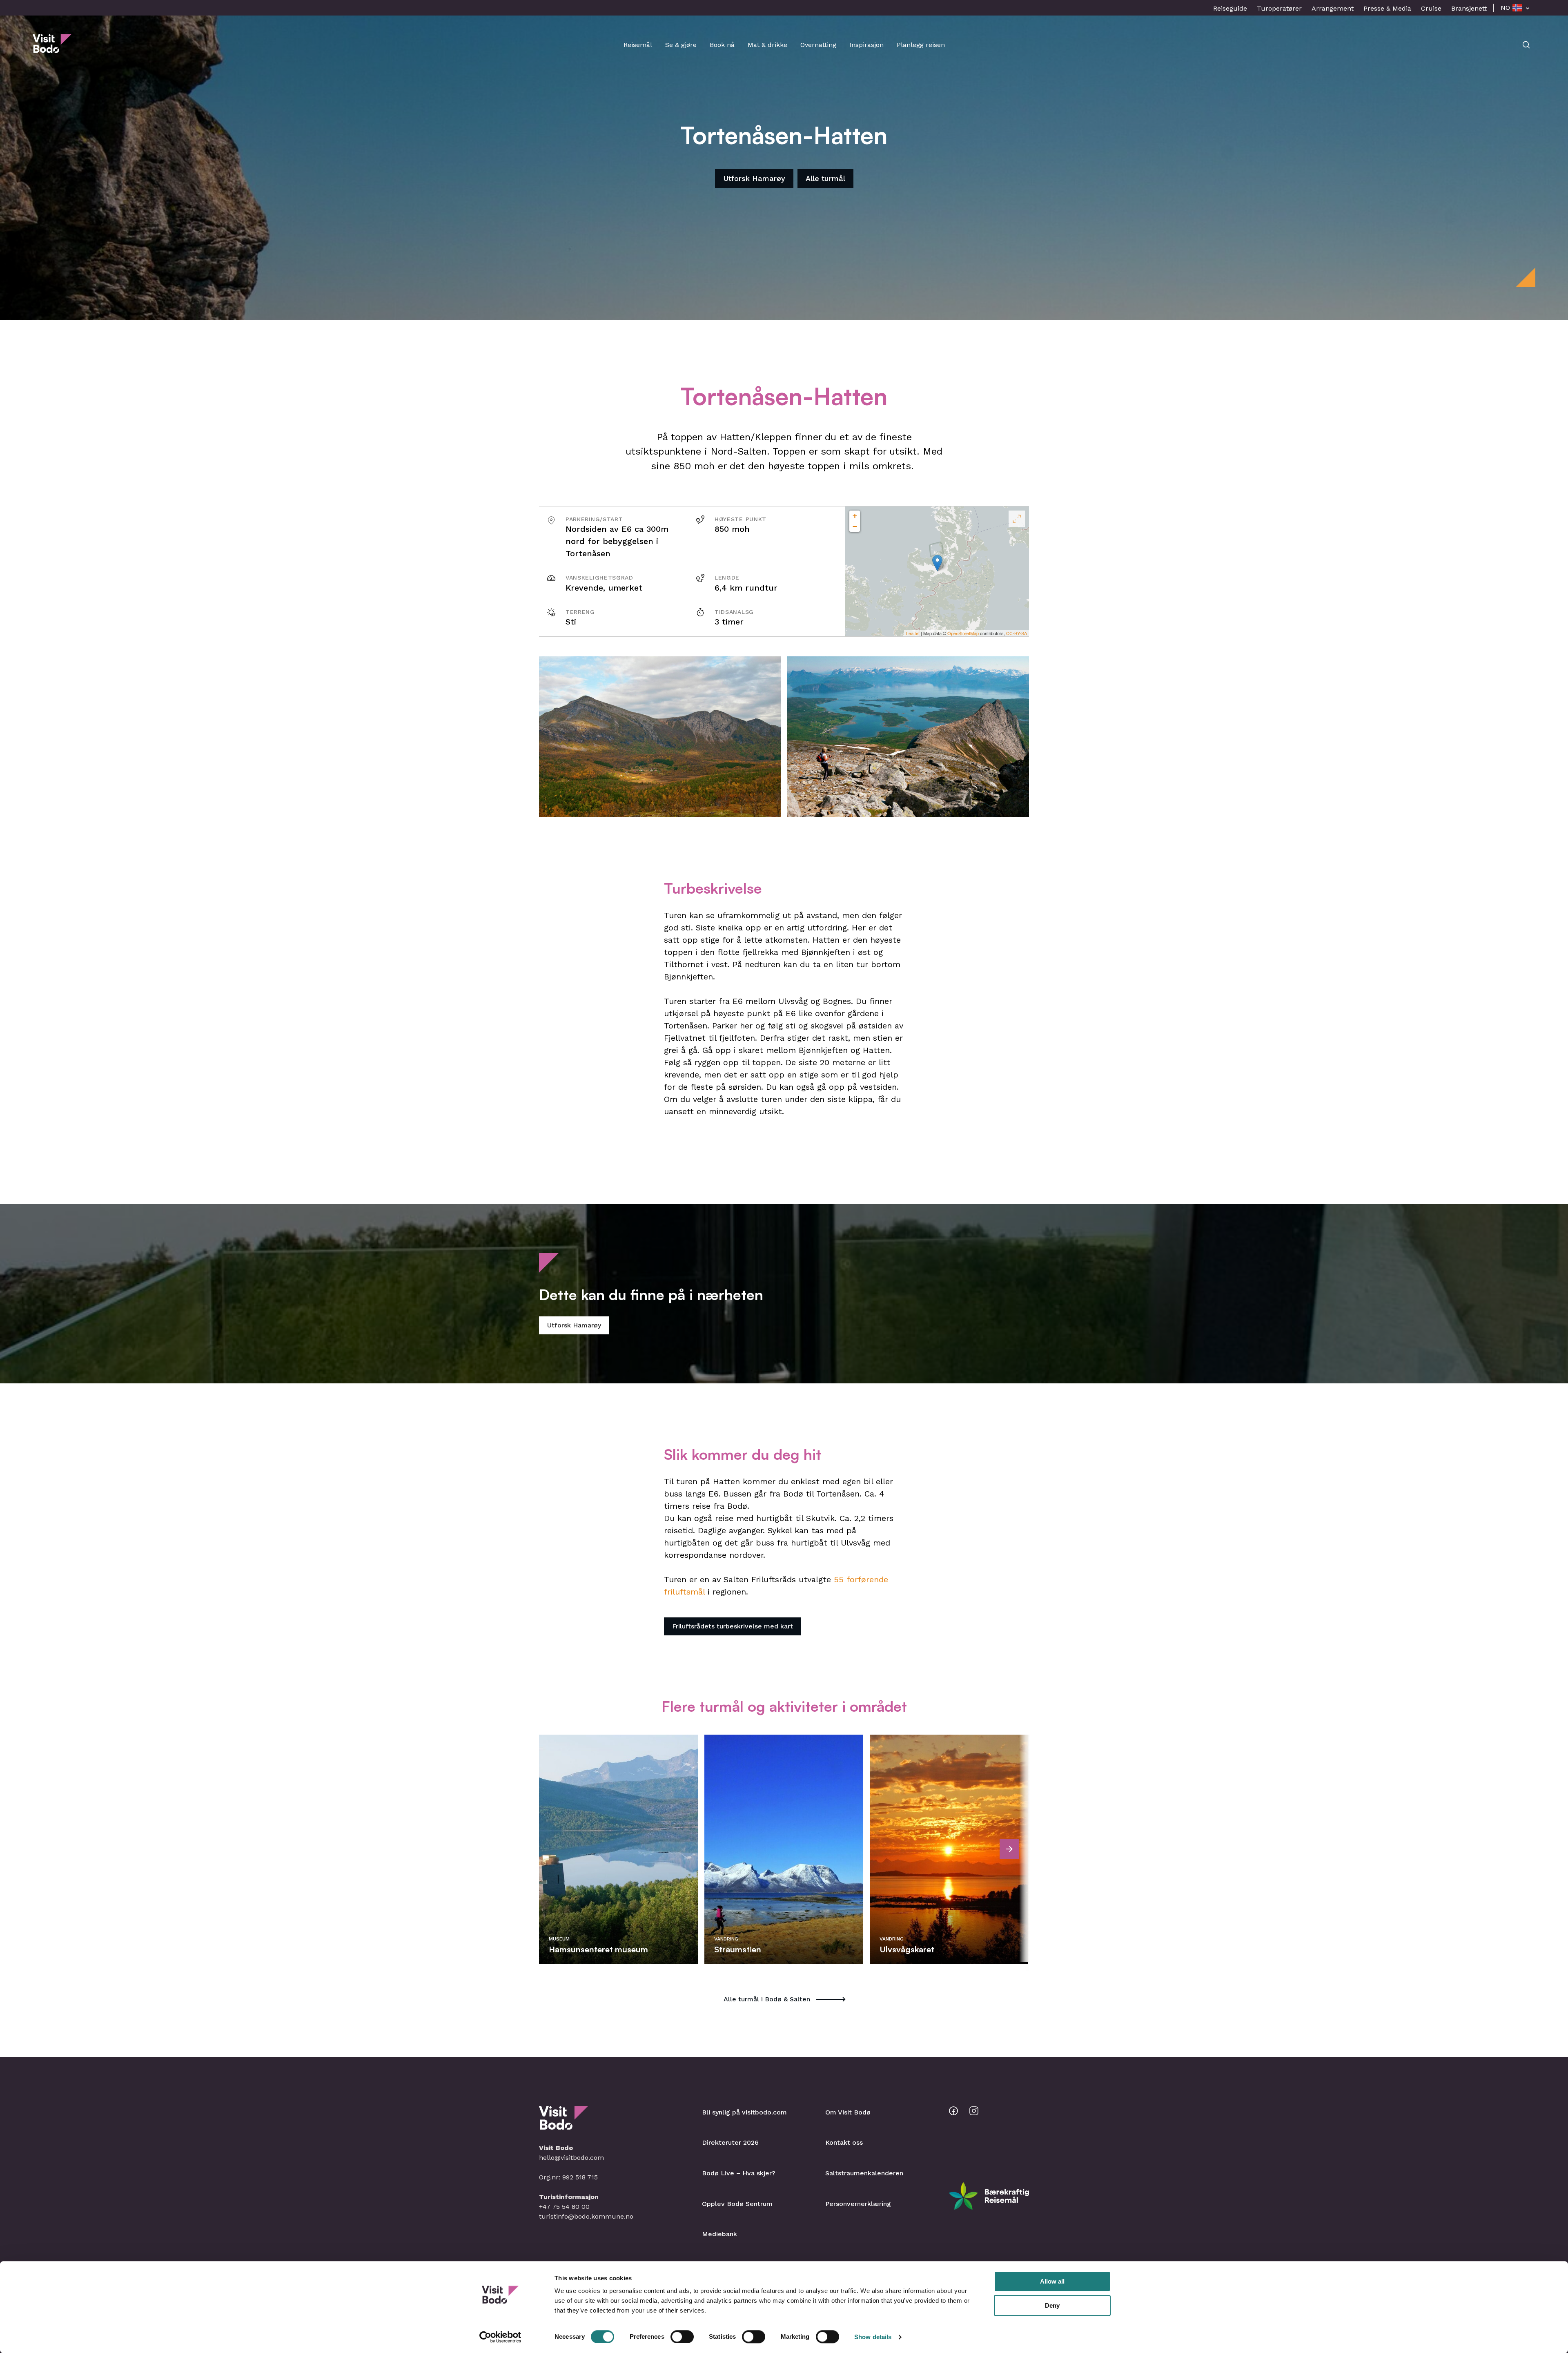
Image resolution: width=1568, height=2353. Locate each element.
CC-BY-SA (1017, 633)
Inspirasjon (866, 45)
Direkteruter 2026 (730, 2142)
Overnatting (818, 45)
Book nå (722, 45)
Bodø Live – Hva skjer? (739, 2173)
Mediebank (719, 2234)
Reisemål (638, 45)
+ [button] (855, 516)
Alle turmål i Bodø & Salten (767, 1999)
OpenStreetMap (963, 633)
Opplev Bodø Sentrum (737, 2204)
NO (1505, 8)
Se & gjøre (681, 45)
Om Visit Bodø (848, 2112)
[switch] (682, 2337)
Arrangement (1333, 8)
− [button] (855, 526)
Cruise (1431, 8)
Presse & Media (1387, 8)
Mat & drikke (767, 45)
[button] (660, 737)
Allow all (1052, 2281)
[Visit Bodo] (52, 49)
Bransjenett (1469, 8)
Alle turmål (825, 178)
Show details (873, 2337)
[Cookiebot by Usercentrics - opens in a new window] (500, 2337)
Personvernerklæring (858, 2204)
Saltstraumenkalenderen (864, 2173)
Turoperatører (1279, 8)
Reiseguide (1230, 8)
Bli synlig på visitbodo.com (744, 2112)
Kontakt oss (844, 2142)
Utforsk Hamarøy (754, 178)
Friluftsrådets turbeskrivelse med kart (733, 1626)
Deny (1052, 2305)
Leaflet (913, 633)
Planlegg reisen (921, 45)
